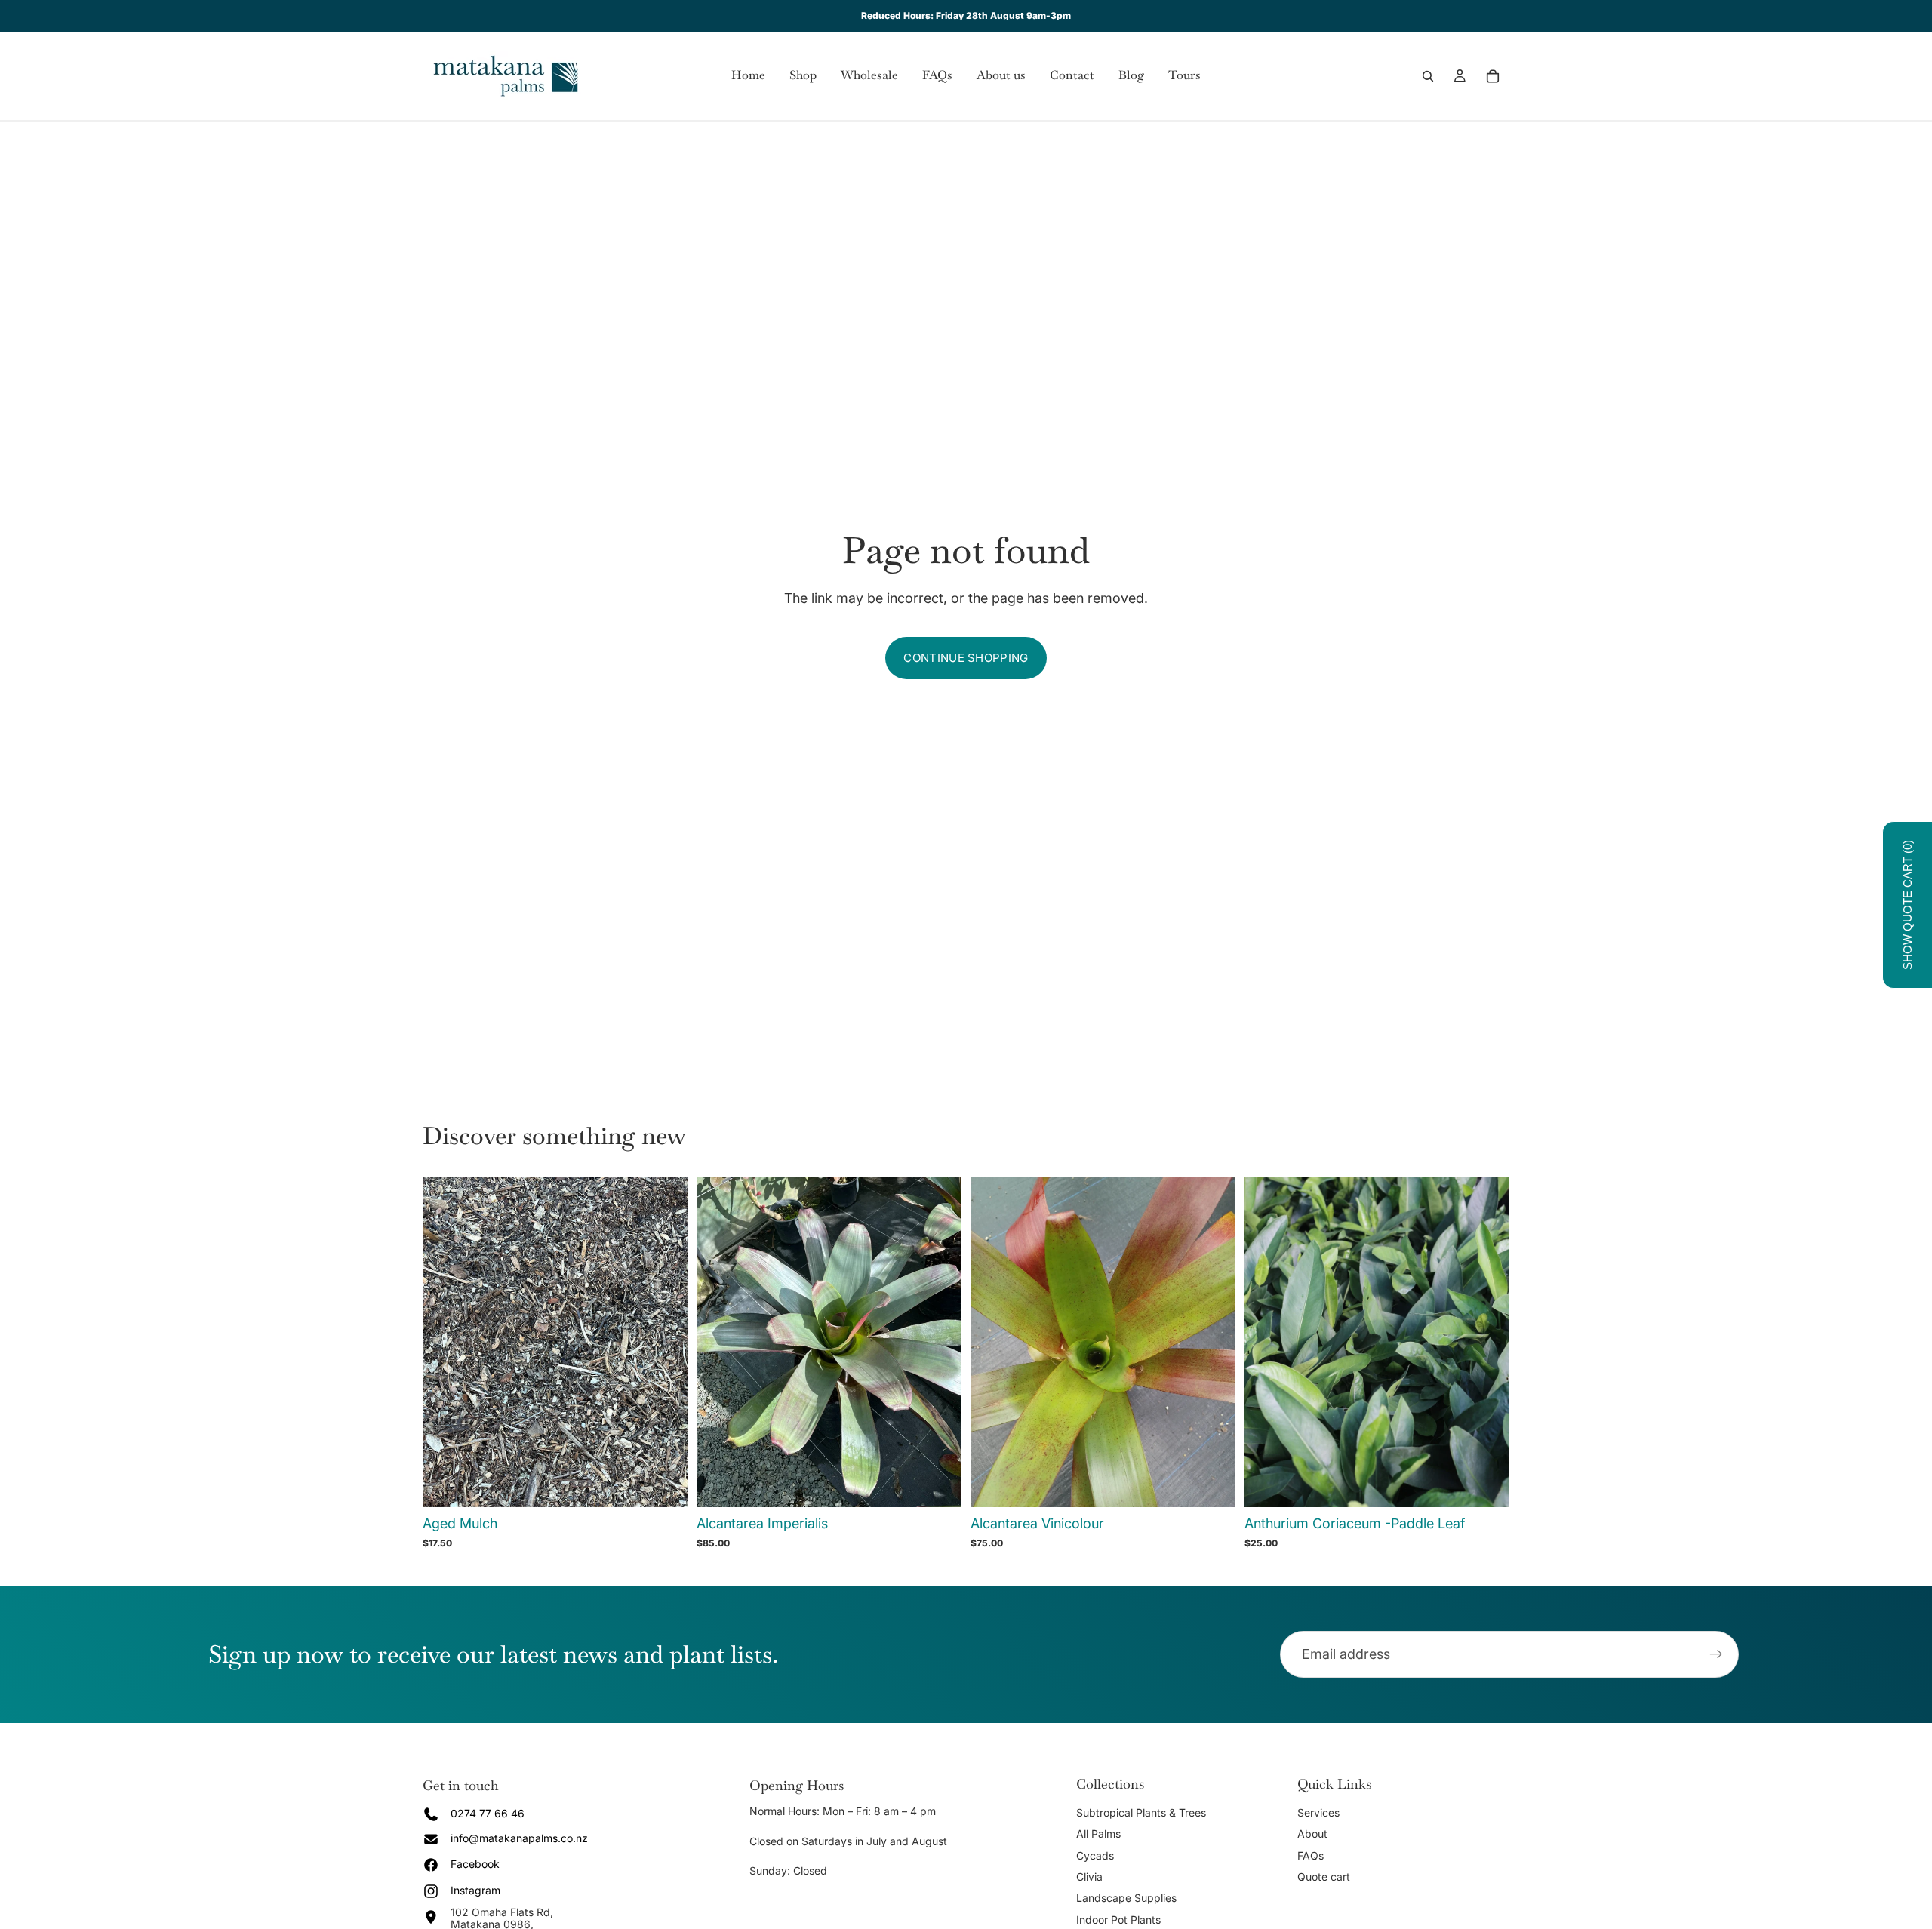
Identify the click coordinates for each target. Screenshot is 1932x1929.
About (1312, 1834)
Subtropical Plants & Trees (1141, 1812)
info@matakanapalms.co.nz (519, 1838)
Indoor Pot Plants (1118, 1920)
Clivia (1089, 1877)
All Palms (1098, 1834)
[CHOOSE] (664, 1484)
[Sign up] (1716, 1654)
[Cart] (1493, 76)
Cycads (1095, 1855)
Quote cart (1324, 1877)
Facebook (475, 1864)
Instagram (475, 1890)
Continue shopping (966, 658)
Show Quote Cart (1907, 905)
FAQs (1311, 1855)
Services (1318, 1812)
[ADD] (938, 1484)
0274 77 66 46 (488, 1813)
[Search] (1428, 76)
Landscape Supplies (1126, 1898)
